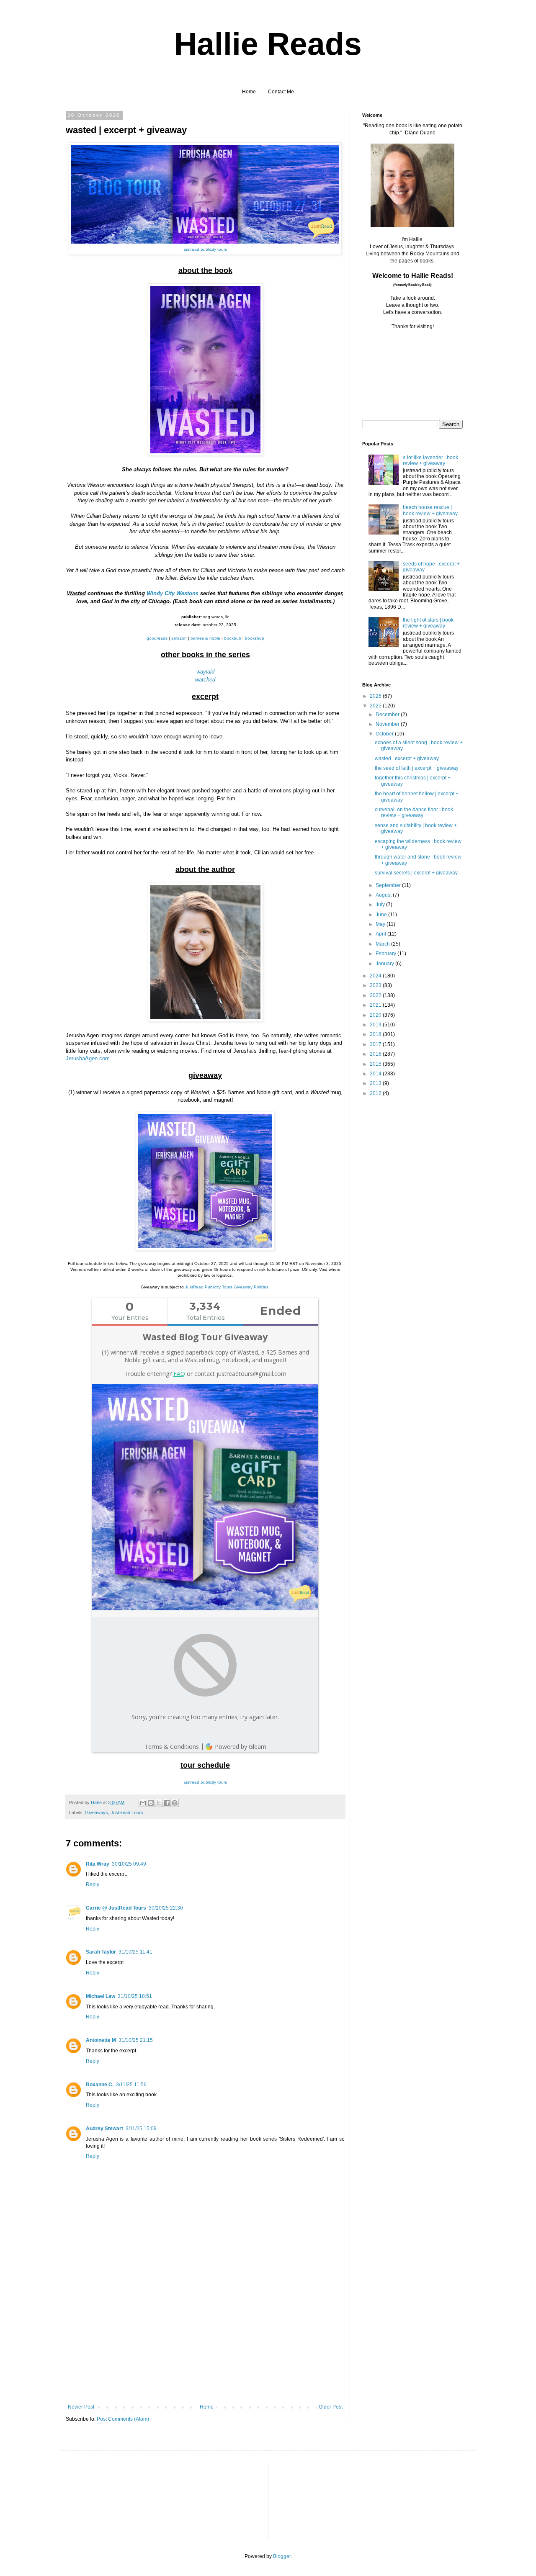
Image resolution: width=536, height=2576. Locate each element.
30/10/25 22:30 (166, 1908)
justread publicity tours (205, 249)
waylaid (205, 672)
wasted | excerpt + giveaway (407, 758)
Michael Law (100, 1996)
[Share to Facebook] (167, 1803)
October (385, 734)
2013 (376, 1083)
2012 (376, 1093)
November (388, 724)
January (385, 964)
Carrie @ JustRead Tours (116, 1908)
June (382, 915)
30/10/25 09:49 (129, 1864)
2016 (376, 1054)
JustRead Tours (127, 1812)
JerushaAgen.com (88, 1058)
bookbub (233, 638)
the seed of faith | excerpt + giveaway (417, 768)
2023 (376, 985)
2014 (376, 1074)
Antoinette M (101, 2040)
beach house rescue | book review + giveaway (430, 510)
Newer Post (81, 2407)
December (388, 715)
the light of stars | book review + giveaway (428, 623)
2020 (376, 1015)
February (387, 954)
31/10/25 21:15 (136, 2040)
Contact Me (281, 92)
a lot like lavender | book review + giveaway (430, 460)
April (381, 934)
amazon (179, 638)
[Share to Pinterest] (175, 1803)
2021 (376, 1005)
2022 (376, 995)
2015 (376, 1064)
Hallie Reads (268, 44)
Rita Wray (98, 1864)
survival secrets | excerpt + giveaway (416, 873)
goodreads (157, 638)
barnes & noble (205, 638)
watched (205, 680)
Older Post (331, 2407)
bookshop (255, 638)
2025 (376, 706)
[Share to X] (159, 1803)
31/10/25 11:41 (135, 1952)
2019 (376, 1025)
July (381, 905)
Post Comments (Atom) (123, 2419)
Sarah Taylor (101, 1952)
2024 (376, 976)
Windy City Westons (173, 593)
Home (249, 92)
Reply (93, 1884)
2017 (376, 1044)
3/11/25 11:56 (131, 2085)
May (381, 924)
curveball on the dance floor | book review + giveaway (414, 812)
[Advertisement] (205, 2341)
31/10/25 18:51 (135, 1996)
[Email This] (143, 1803)
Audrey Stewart (104, 2129)
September (389, 885)
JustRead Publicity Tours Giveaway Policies (227, 1287)
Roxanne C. (100, 2085)
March (383, 944)
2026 (376, 696)
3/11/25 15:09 (141, 2129)
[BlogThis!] (151, 1803)
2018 (376, 1034)
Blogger (282, 2556)
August (384, 895)
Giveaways (97, 1812)
